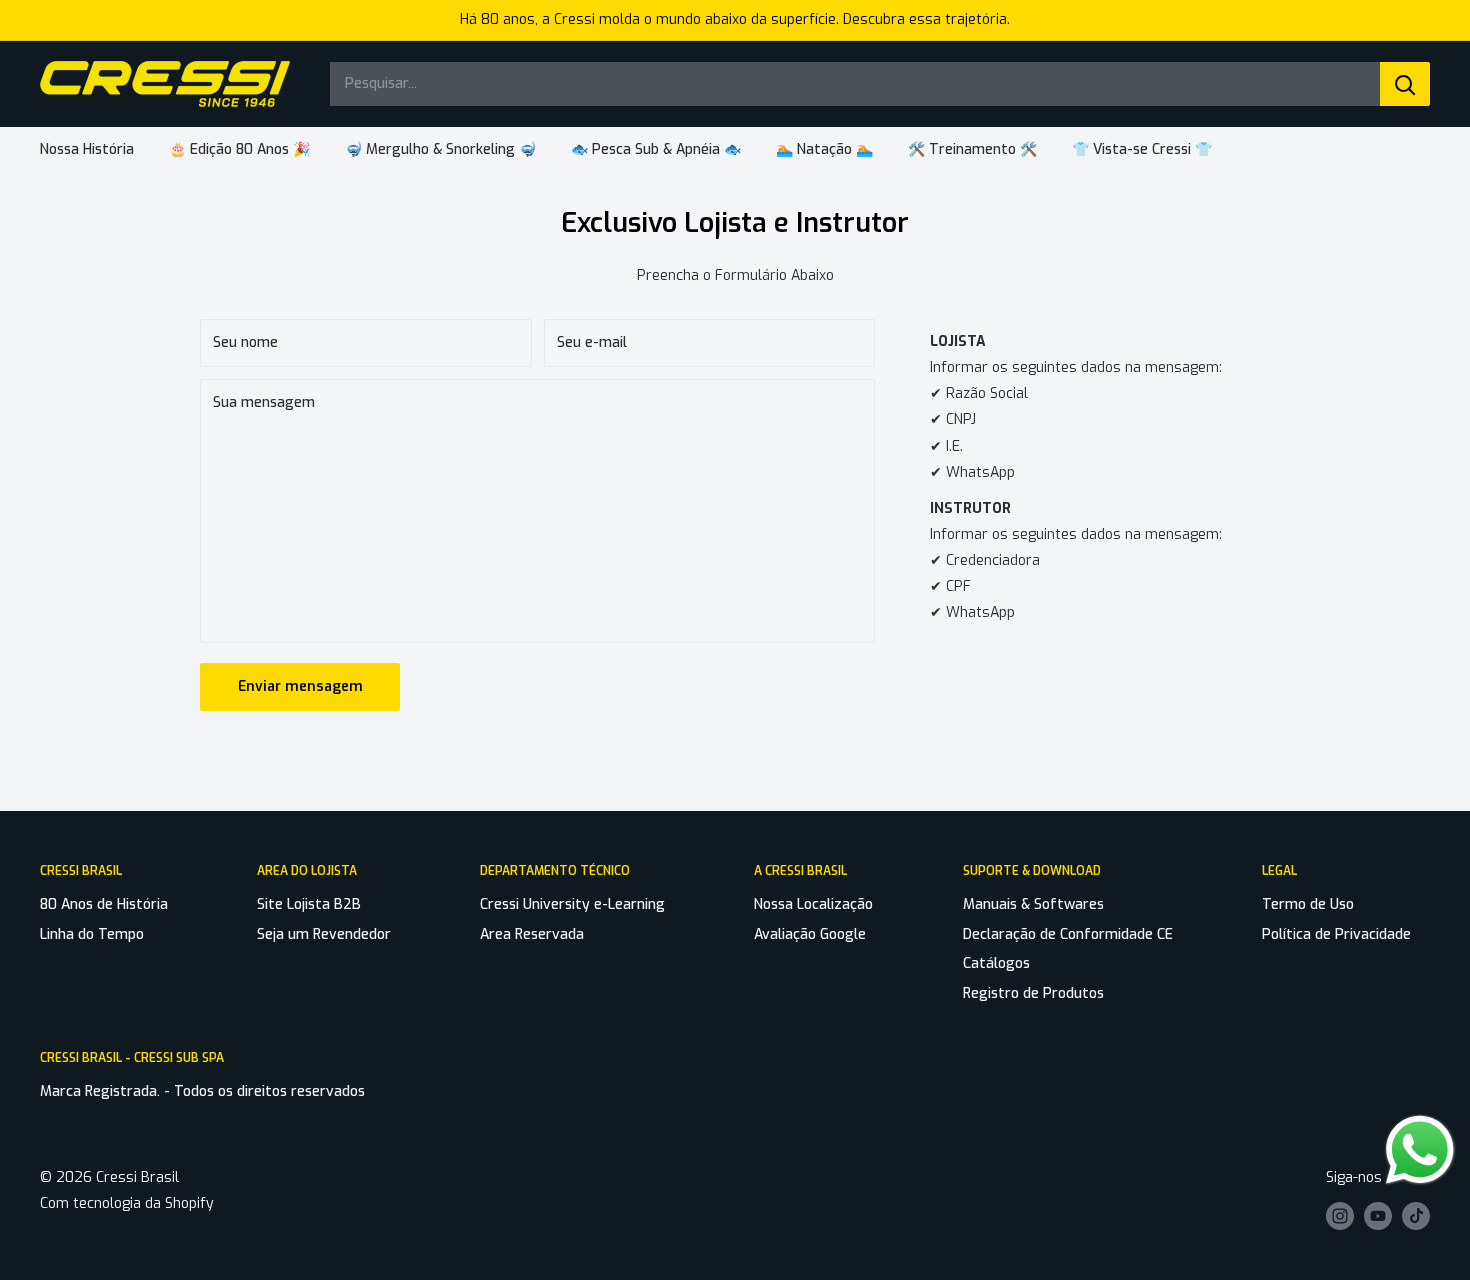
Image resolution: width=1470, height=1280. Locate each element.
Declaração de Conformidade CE (1068, 934)
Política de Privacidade (1336, 934)
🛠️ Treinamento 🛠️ (972, 149)
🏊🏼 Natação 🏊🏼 (824, 149)
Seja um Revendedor (324, 934)
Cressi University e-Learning (572, 904)
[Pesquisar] (1405, 84)
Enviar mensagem (300, 686)
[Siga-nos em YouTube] (1378, 1216)
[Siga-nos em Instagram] (1340, 1216)
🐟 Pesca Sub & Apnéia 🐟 (656, 149)
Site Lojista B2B (309, 904)
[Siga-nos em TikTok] (1416, 1216)
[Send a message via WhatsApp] (1420, 1150)
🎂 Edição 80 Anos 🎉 (239, 149)
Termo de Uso (1308, 904)
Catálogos (996, 963)
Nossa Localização (813, 904)
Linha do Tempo (92, 934)
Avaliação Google (810, 934)
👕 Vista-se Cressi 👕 (1142, 149)
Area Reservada (532, 934)
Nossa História (87, 149)
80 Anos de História (104, 904)
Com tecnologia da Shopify (127, 1203)
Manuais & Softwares (1033, 904)
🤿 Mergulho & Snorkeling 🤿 (440, 149)
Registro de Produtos (1033, 993)
